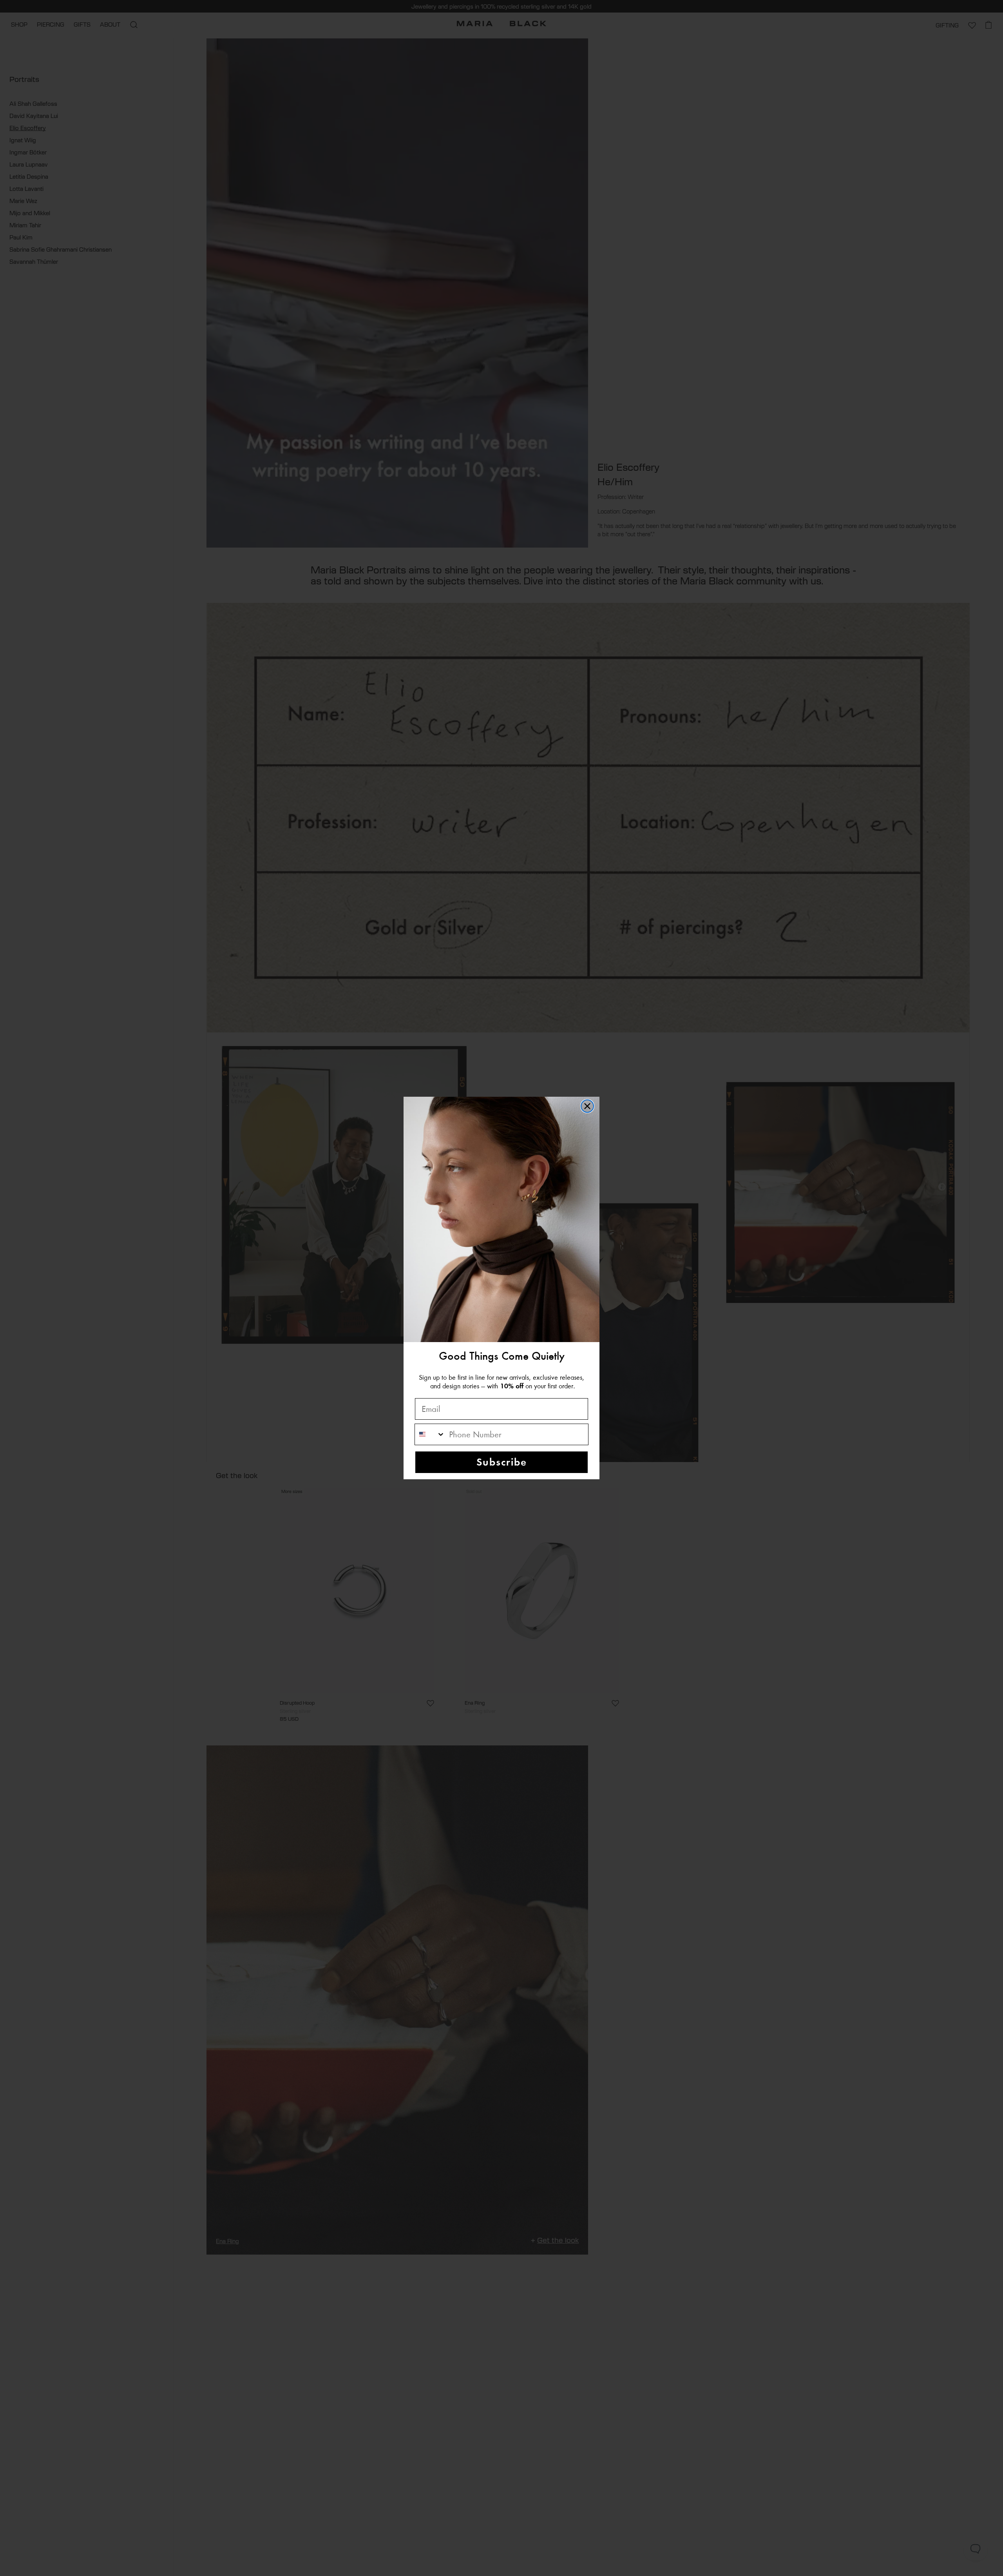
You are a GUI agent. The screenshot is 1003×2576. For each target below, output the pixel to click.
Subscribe (502, 1462)
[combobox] (430, 1434)
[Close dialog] (587, 1106)
